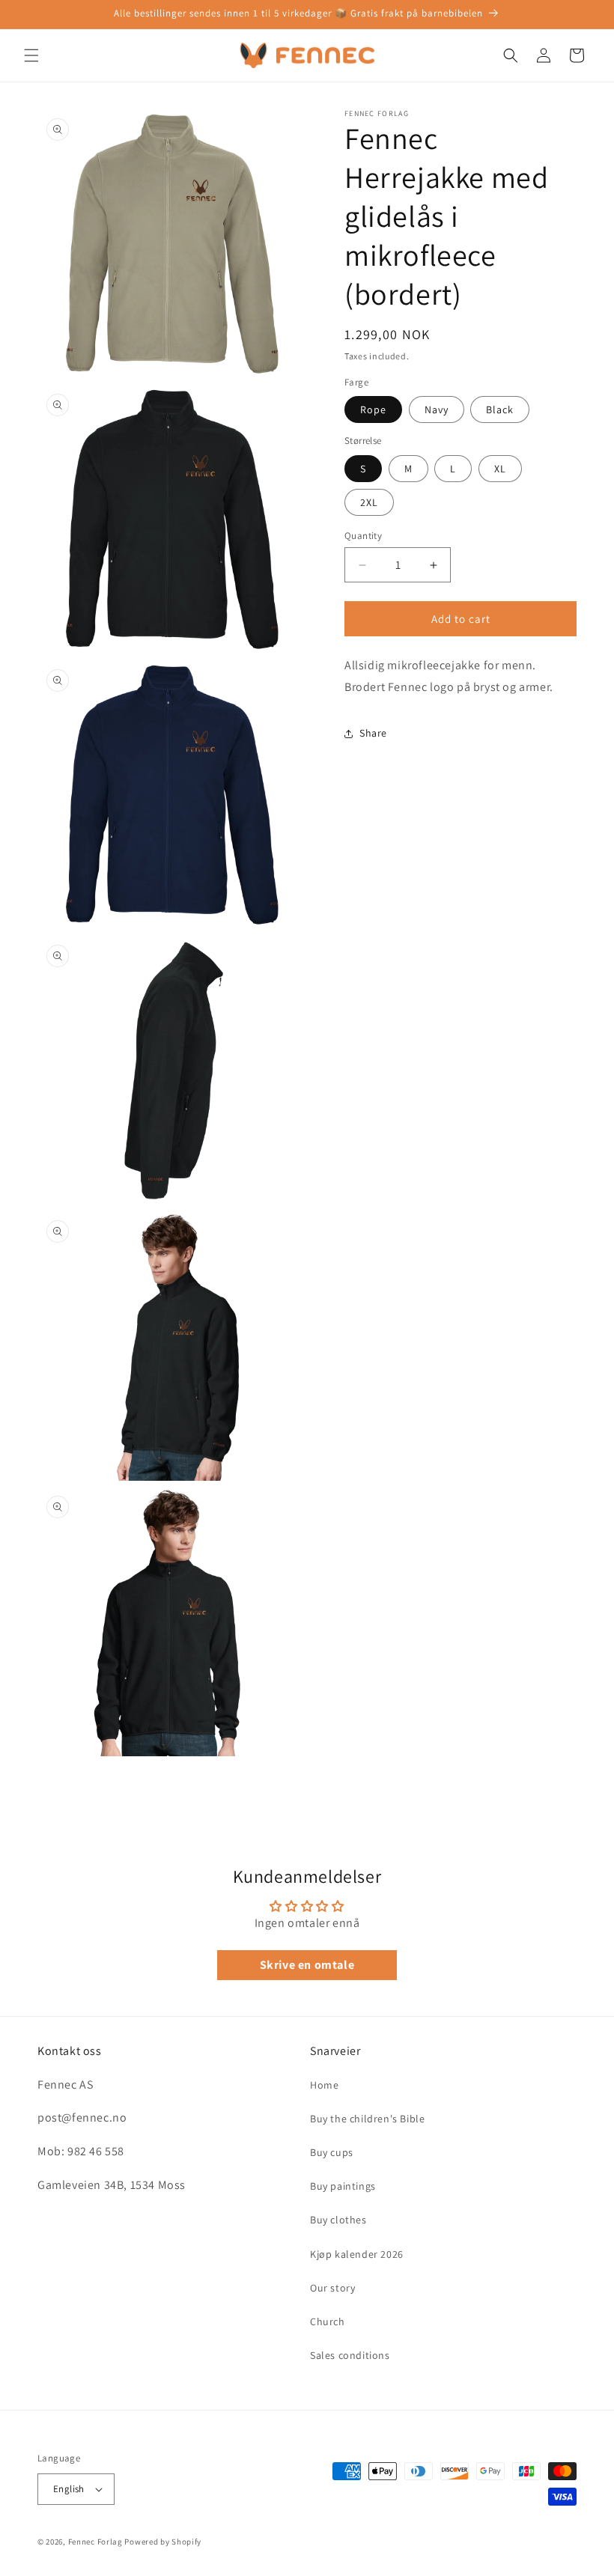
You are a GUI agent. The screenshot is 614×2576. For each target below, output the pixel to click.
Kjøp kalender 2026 (357, 2254)
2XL (369, 502)
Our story (332, 2288)
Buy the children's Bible (367, 2119)
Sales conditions (350, 2355)
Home (324, 2085)
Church (328, 2321)
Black (500, 409)
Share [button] (373, 733)
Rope (373, 409)
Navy (437, 409)
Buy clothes (338, 2220)
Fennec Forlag (95, 2542)
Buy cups (332, 2152)
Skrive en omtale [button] (307, 1965)
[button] (31, 55)
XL (500, 469)
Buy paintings (343, 2186)
